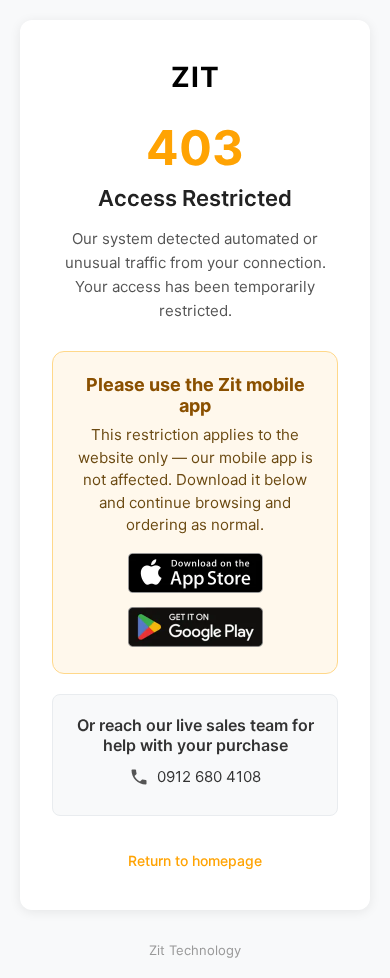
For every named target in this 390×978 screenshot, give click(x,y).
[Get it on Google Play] (195, 629)
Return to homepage (195, 860)
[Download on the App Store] (195, 575)
